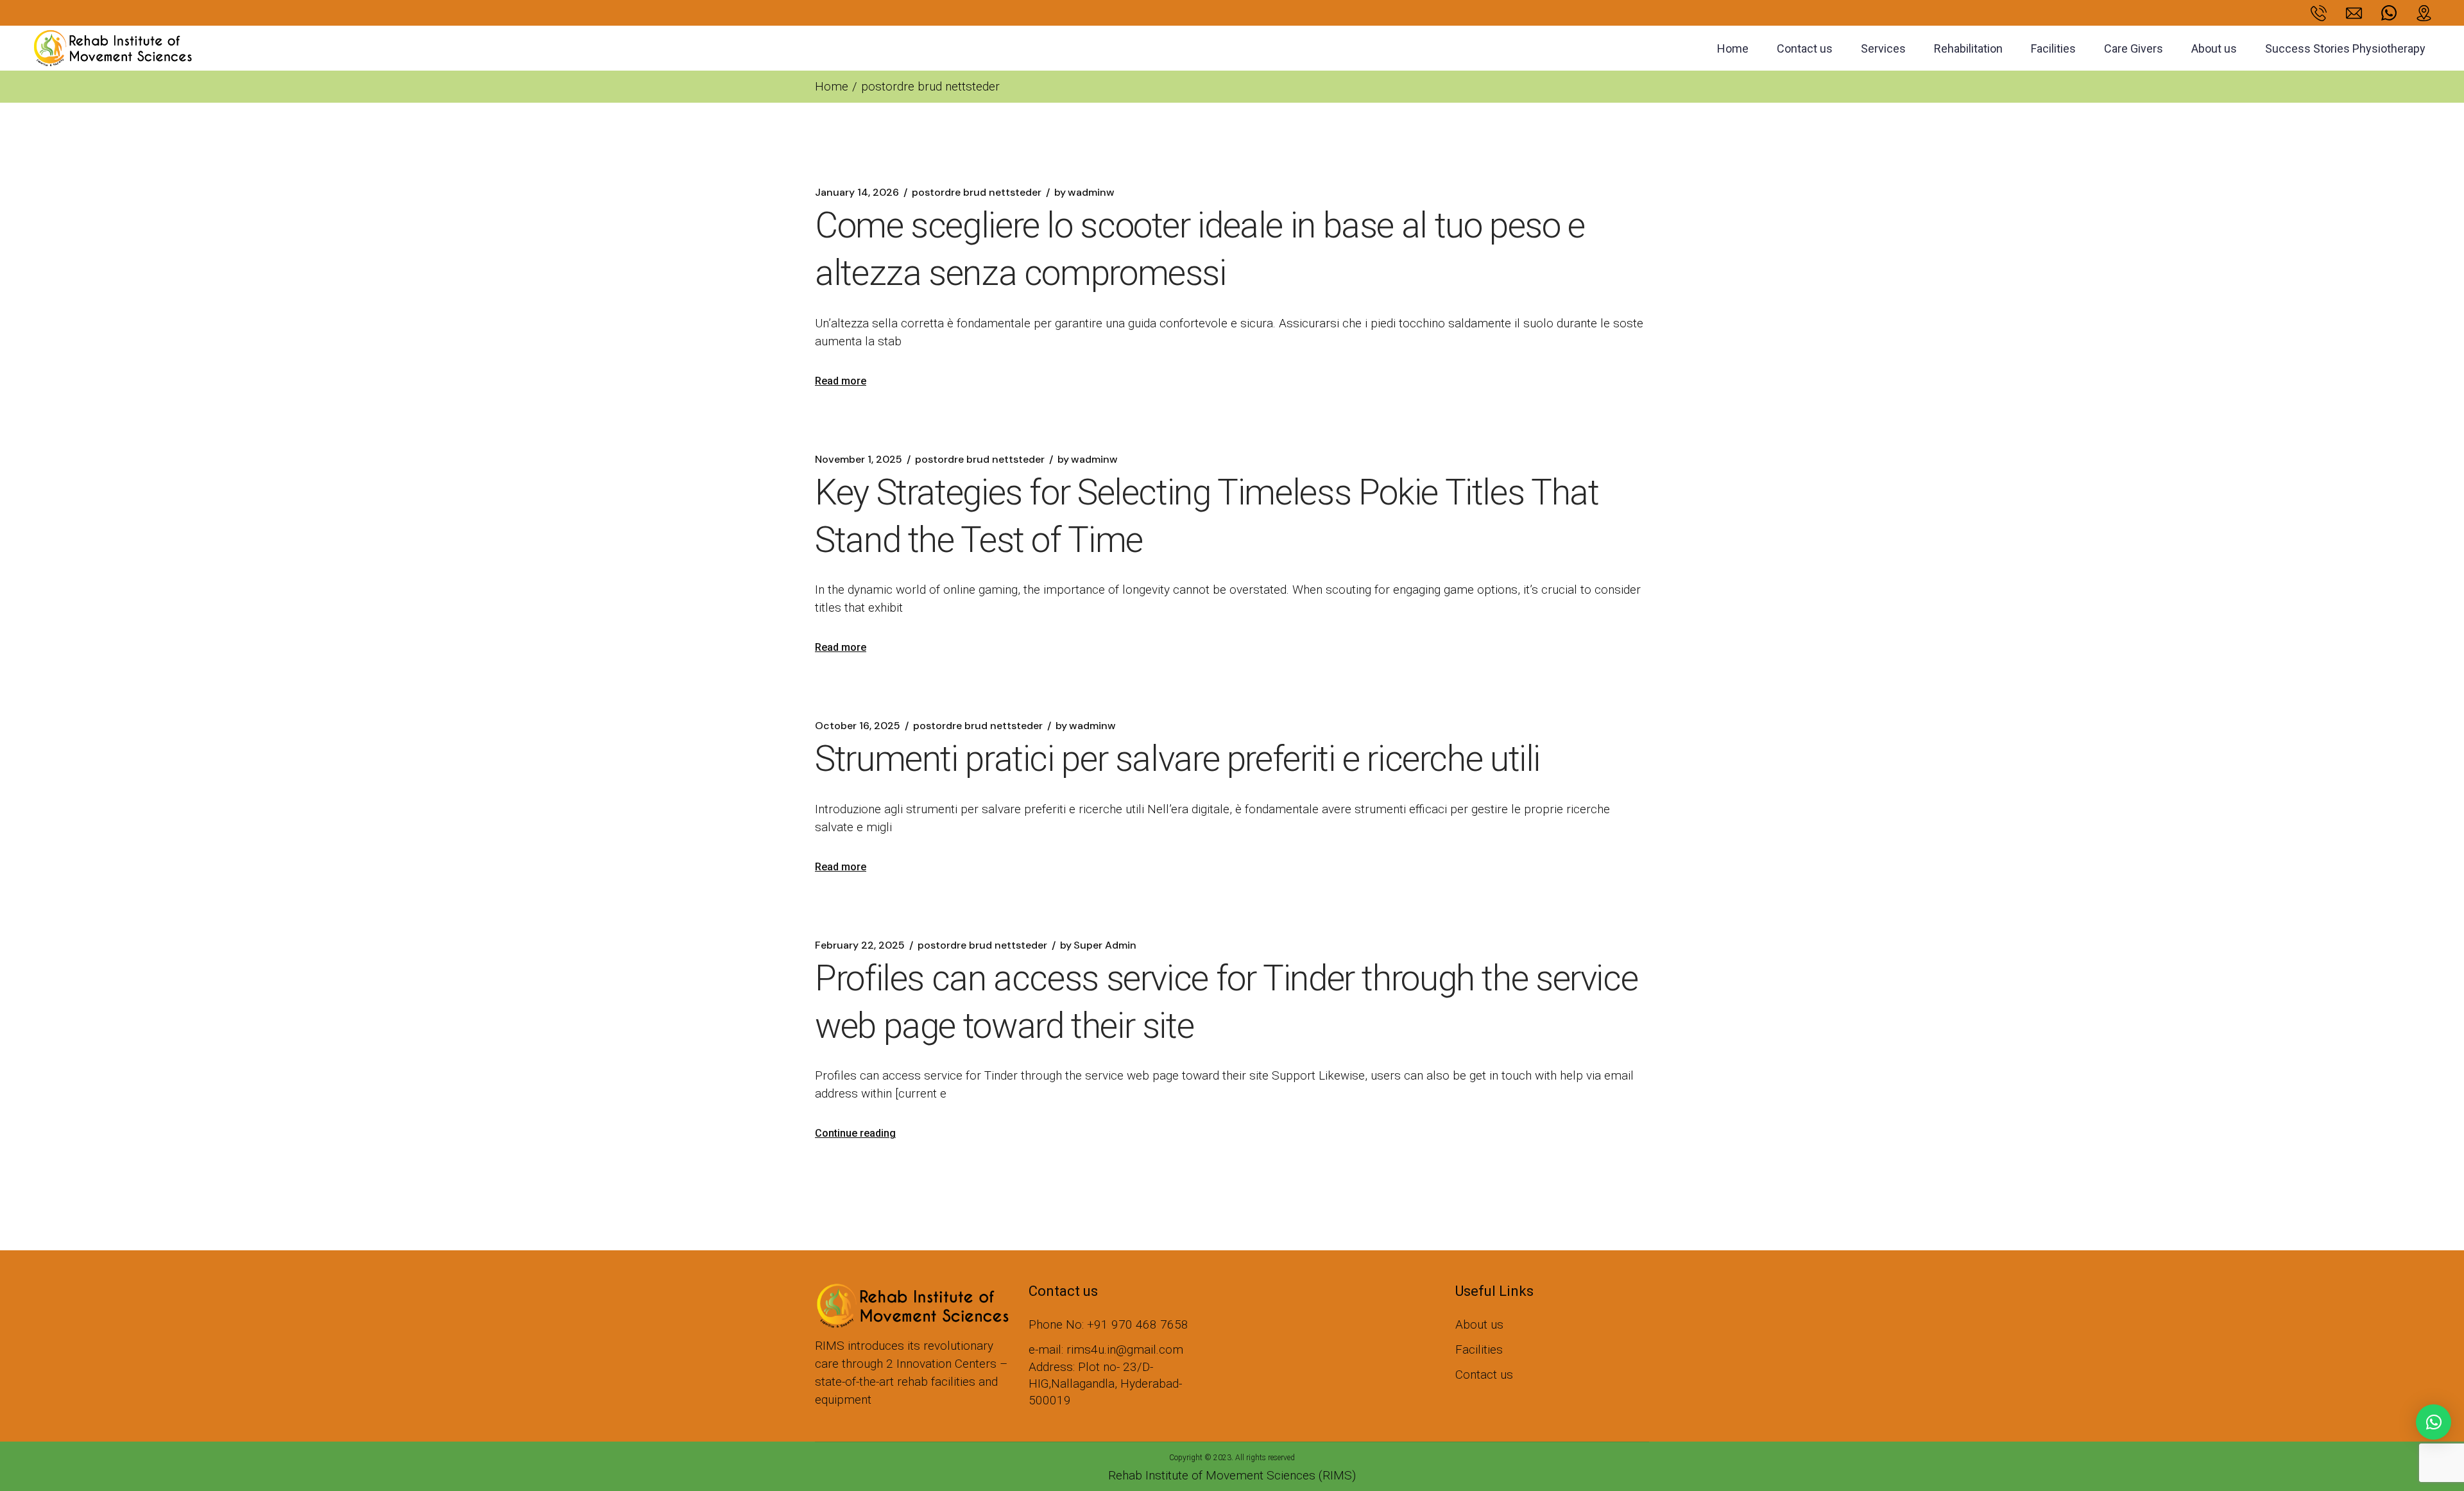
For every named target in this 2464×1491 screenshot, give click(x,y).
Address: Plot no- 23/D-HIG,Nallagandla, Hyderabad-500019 (1105, 1383)
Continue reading (855, 1133)
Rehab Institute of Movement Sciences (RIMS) (1232, 1475)
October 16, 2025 (858, 726)
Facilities (1479, 1349)
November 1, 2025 (859, 460)
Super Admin (1098, 945)
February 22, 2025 (860, 945)
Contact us (1484, 1375)
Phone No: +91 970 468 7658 (1108, 1324)
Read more (841, 381)
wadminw (1084, 193)
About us (1479, 1324)
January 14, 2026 (857, 193)
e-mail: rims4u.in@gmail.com (1106, 1349)
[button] (2434, 1422)
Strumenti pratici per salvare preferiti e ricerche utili (1177, 759)
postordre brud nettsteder (977, 193)
